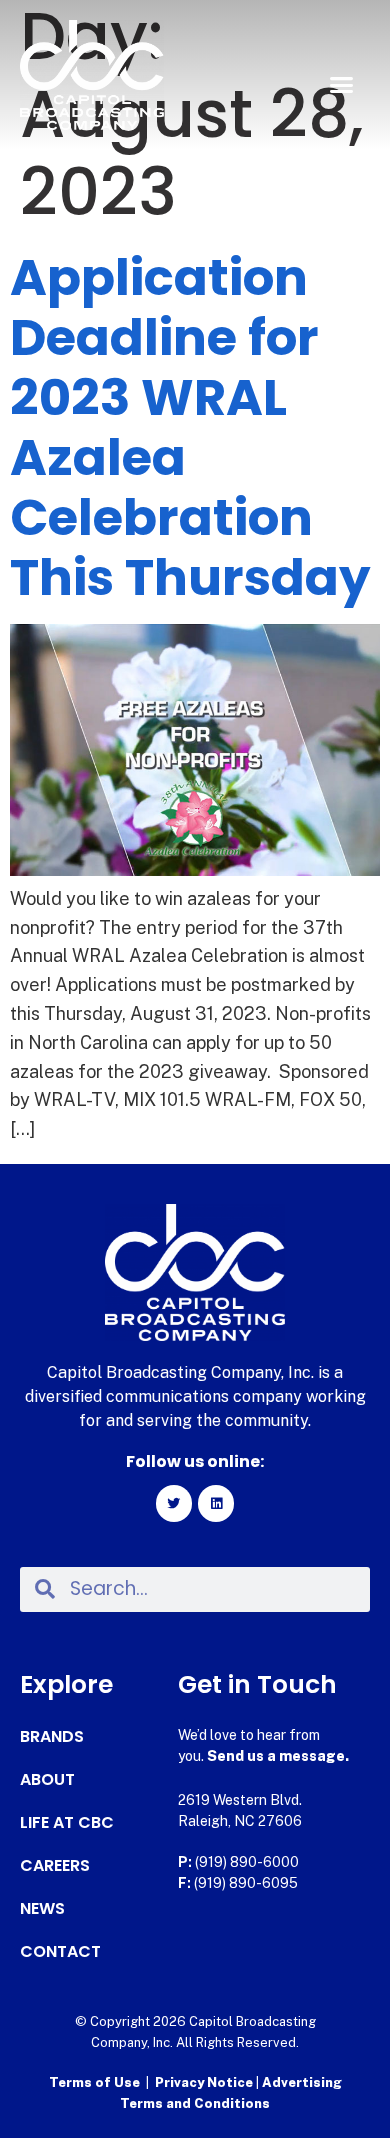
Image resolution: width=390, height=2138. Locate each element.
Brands (52, 1737)
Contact (60, 1952)
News (42, 1909)
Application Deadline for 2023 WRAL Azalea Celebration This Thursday (190, 427)
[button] (342, 85)
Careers (55, 1866)
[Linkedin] (216, 1503)
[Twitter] (174, 1503)
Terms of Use (94, 2082)
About (47, 1780)
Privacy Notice (205, 2082)
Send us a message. (278, 1756)
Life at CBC (67, 1823)
